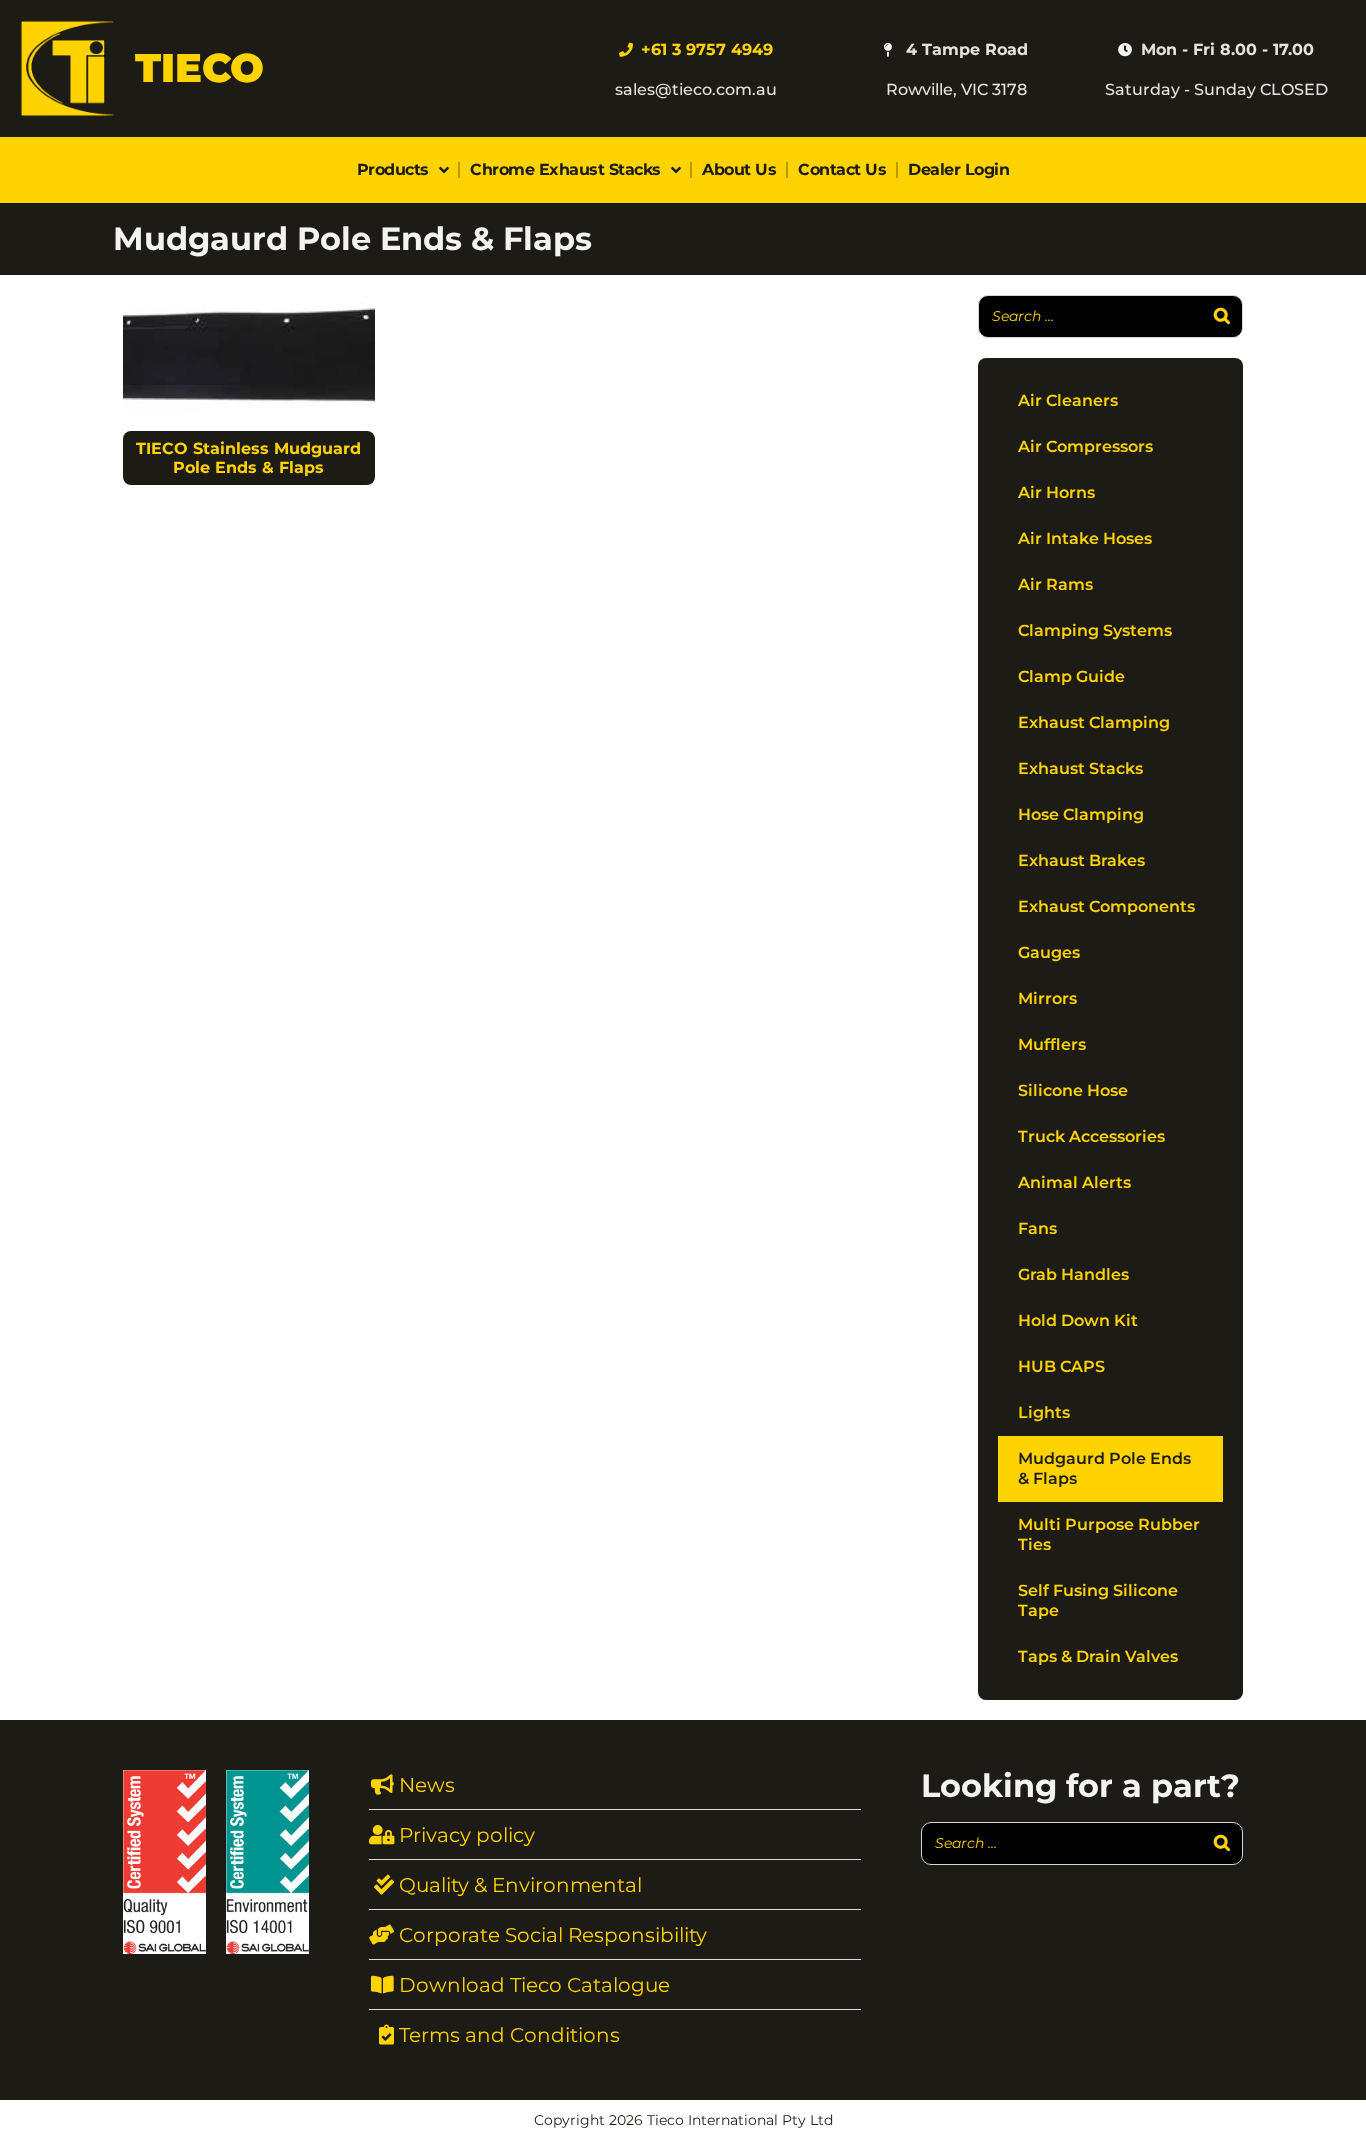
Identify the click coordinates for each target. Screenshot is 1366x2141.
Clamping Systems (1095, 630)
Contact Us (842, 169)
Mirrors (1047, 998)
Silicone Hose (1073, 1090)
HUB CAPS (1061, 1366)
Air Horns (1056, 492)
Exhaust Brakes (1081, 860)
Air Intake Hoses (1085, 538)
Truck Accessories (1091, 1136)
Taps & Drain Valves (1098, 1656)
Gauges (1049, 952)
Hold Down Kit (1078, 1320)
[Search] (1222, 316)
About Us (739, 169)
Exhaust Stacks (1080, 768)
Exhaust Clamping (1094, 722)
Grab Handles (1073, 1274)
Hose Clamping (1081, 814)
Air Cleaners (1068, 400)
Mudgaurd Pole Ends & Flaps (1104, 1468)
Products (393, 169)
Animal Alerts (1074, 1182)
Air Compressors (1085, 446)
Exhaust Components (1106, 906)
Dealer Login (958, 169)
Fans (1037, 1228)
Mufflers (1052, 1044)
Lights (1044, 1412)
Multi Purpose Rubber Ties (1109, 1534)
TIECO (199, 67)
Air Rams (1055, 584)
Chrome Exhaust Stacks (565, 169)
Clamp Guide (1071, 676)
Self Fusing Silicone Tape (1098, 1600)
